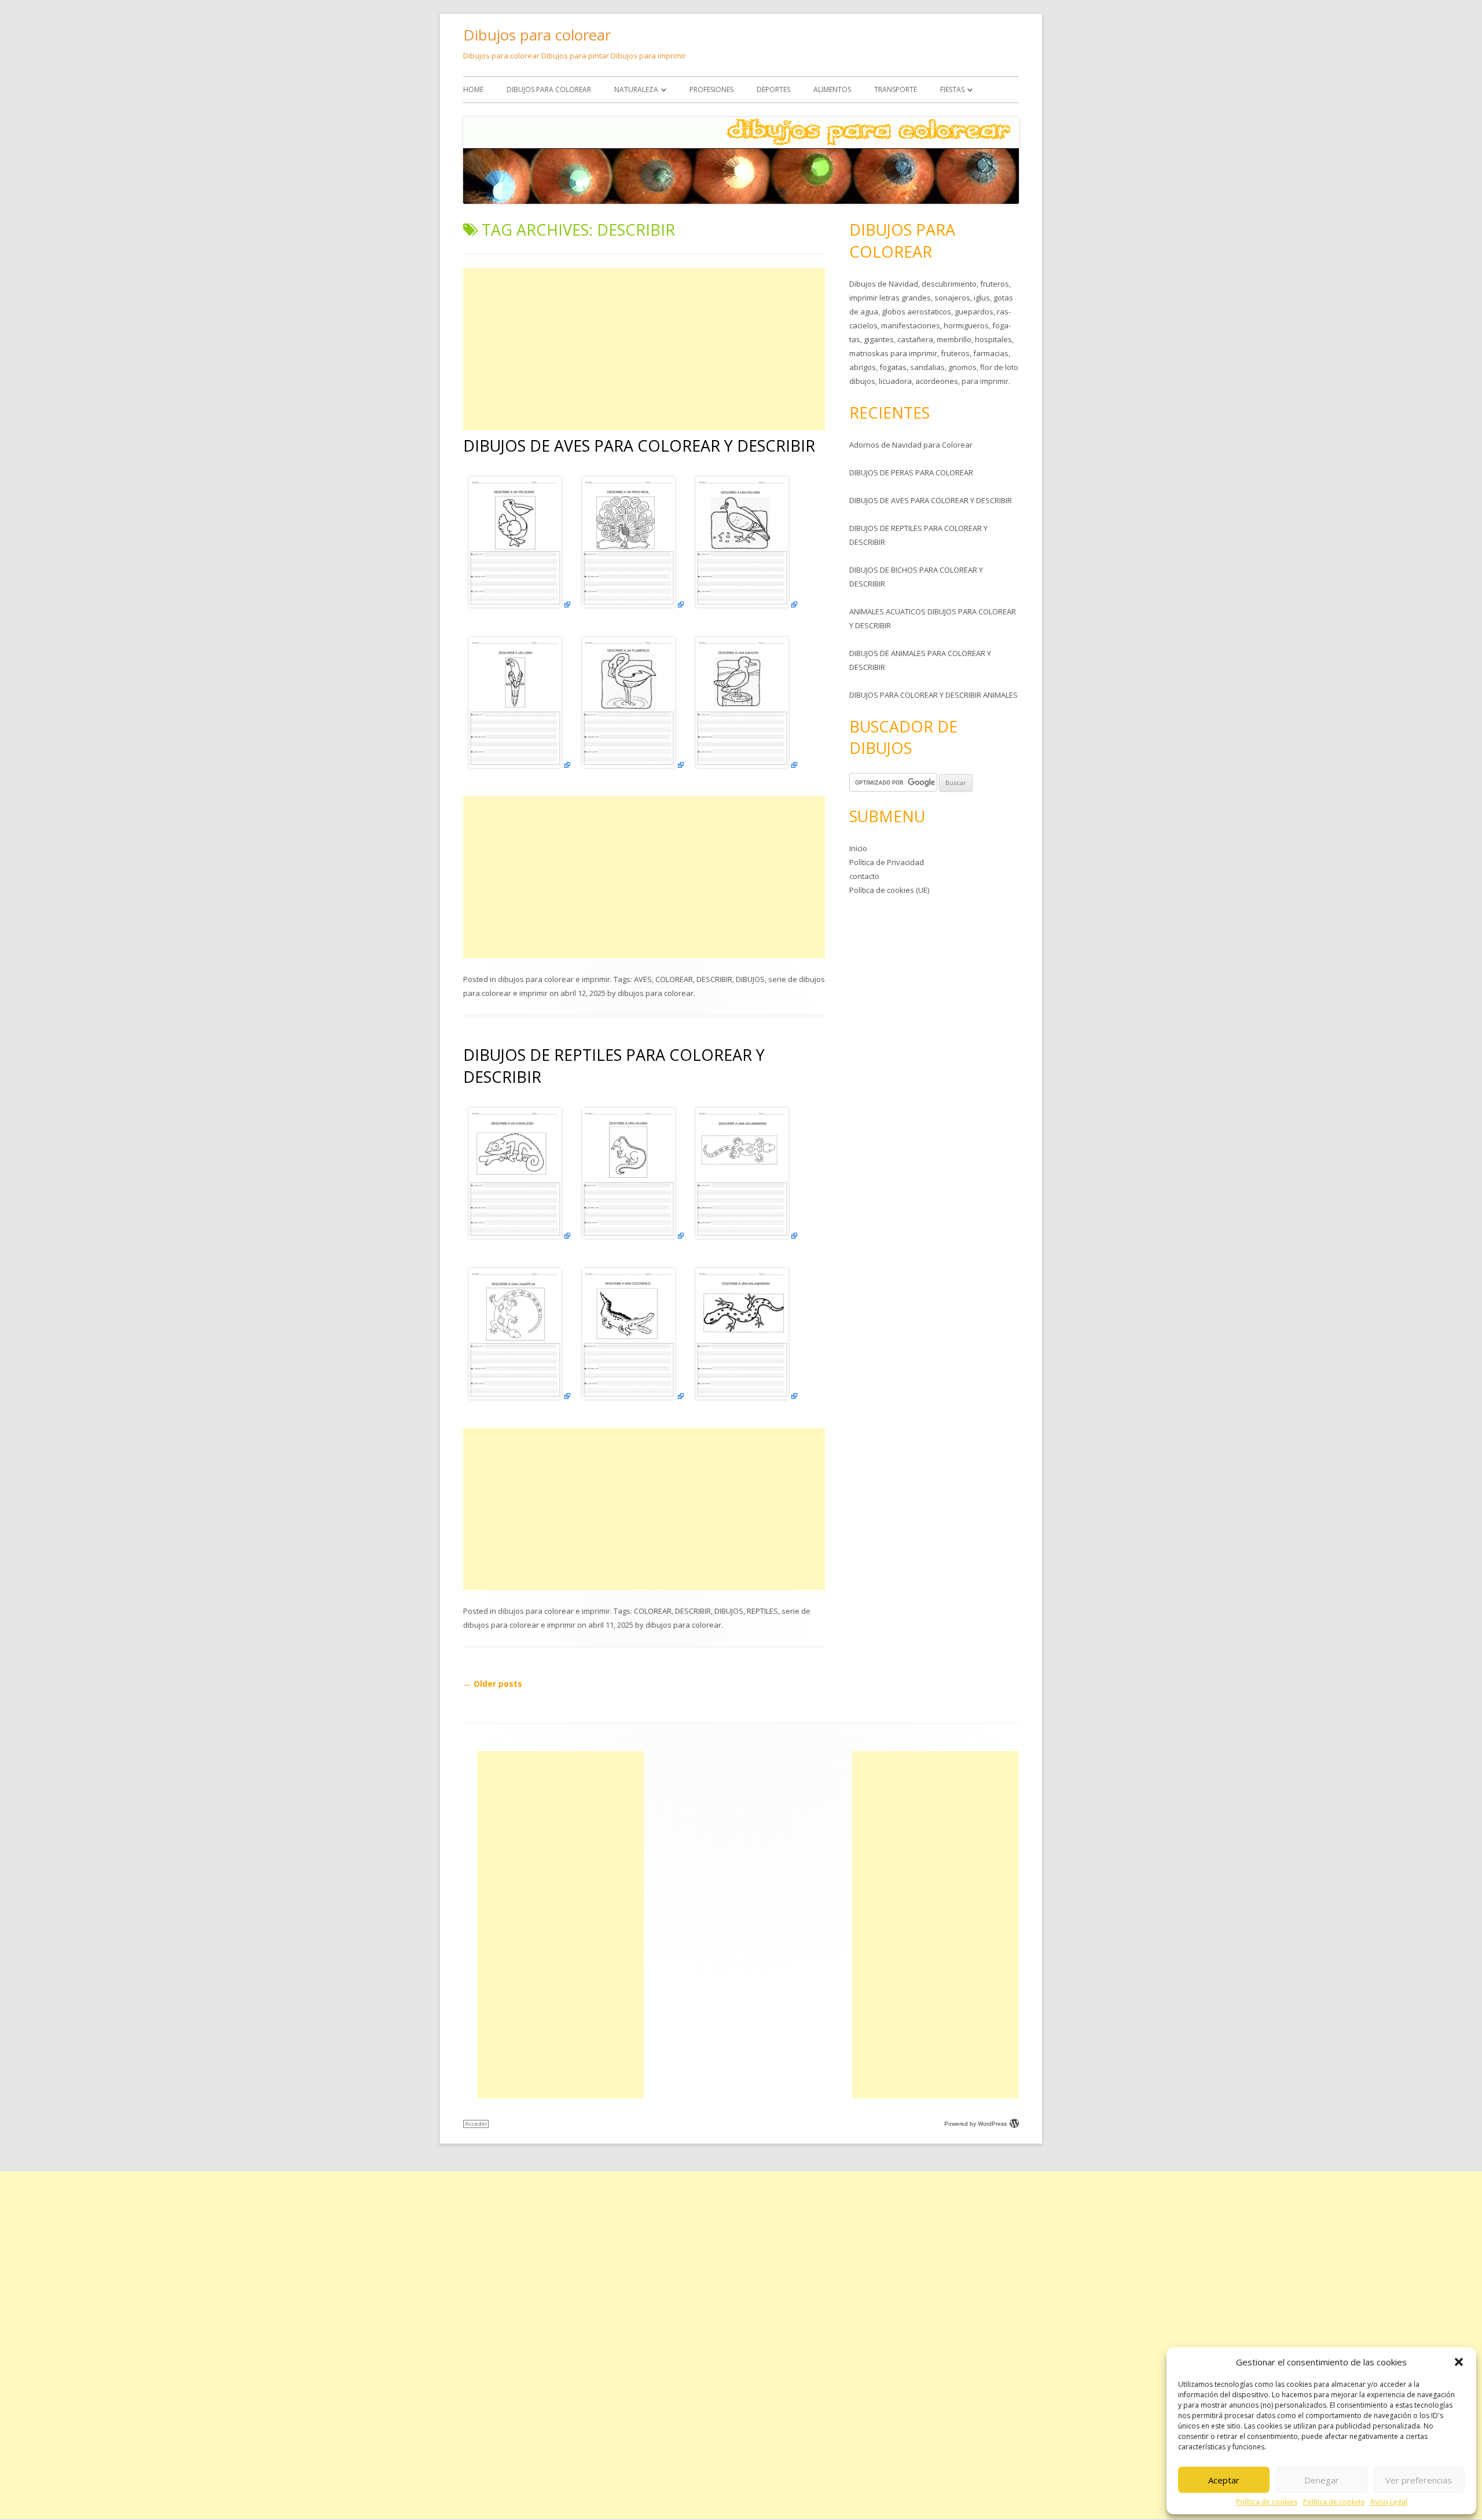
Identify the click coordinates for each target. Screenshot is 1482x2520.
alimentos (832, 89)
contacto (864, 876)
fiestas (952, 89)
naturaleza (636, 89)
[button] (1459, 2362)
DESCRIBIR (714, 979)
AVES (643, 979)
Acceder (476, 2124)
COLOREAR (674, 979)
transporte (896, 89)
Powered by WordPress (975, 2124)
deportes (773, 89)
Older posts (493, 1684)
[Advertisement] (644, 349)
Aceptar (1224, 2480)
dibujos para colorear (549, 89)
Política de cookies (1267, 2502)
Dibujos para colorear (537, 35)
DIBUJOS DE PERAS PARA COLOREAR (911, 473)
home (473, 89)
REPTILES (762, 1611)
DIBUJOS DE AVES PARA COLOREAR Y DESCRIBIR (639, 446)
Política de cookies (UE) (889, 890)
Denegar (1322, 2480)
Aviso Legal (1389, 2502)
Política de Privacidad (887, 862)
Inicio (858, 848)
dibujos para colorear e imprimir (554, 979)
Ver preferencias (1419, 2480)
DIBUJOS (750, 979)
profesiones (711, 89)
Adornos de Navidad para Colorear (911, 445)
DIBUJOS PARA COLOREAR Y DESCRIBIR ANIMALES (933, 695)
